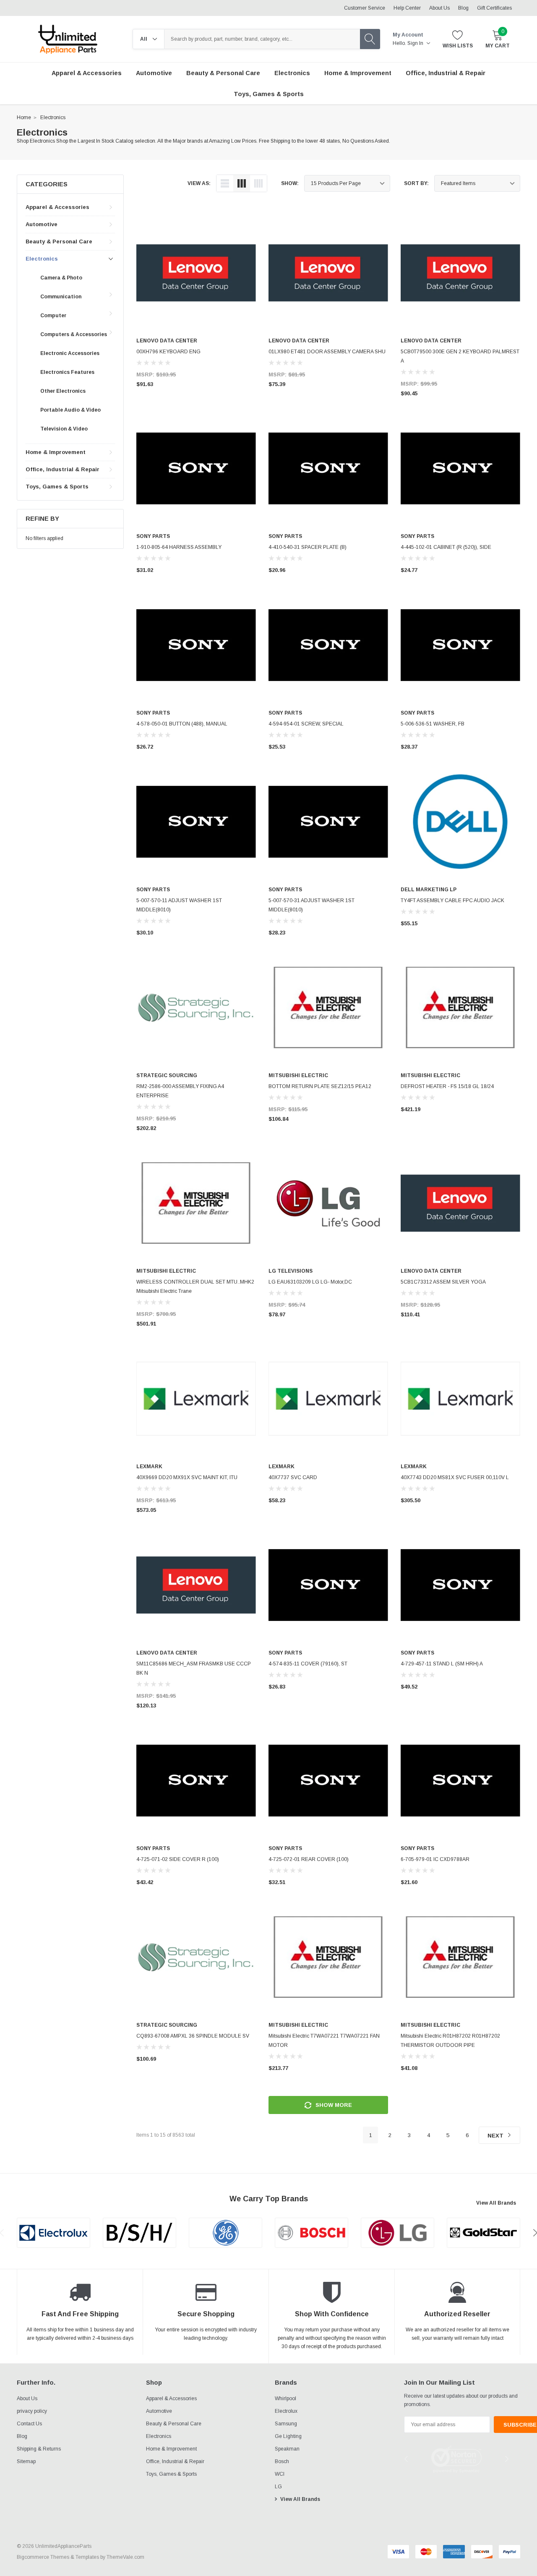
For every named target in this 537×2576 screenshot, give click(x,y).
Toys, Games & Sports (57, 487)
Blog (463, 8)
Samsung (286, 2424)
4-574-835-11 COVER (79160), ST (308, 1664)
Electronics (53, 117)
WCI (280, 2474)
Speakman (287, 2449)
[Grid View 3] (242, 183)
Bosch (282, 2461)
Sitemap (26, 2461)
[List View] (225, 183)
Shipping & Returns (39, 2449)
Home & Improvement (56, 452)
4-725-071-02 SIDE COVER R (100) (178, 1859)
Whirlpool (285, 2399)
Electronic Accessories (70, 353)
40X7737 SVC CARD (293, 1477)
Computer (53, 316)
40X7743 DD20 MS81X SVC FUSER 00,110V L (455, 1477)
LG (278, 2487)
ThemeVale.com (125, 2557)
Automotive (42, 224)
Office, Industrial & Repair (63, 469)
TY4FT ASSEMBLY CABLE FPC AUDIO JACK (452, 900)
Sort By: (416, 183)
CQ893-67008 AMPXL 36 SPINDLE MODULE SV (193, 2036)
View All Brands (496, 2203)
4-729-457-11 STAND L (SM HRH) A (442, 1664)
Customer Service (365, 8)
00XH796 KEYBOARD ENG (168, 352)
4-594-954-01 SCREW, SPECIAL (306, 724)
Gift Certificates (494, 8)
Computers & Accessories (74, 334)
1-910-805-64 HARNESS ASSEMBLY (179, 547)
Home (24, 117)
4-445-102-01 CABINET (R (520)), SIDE (446, 547)
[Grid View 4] (258, 183)
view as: (199, 183)
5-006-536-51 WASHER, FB (433, 724)
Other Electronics (63, 391)
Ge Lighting (288, 2436)
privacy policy (32, 2411)
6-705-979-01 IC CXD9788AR (435, 1859)
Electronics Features (67, 372)
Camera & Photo (61, 278)
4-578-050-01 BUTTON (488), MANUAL (182, 724)
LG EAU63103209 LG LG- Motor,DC (310, 1282)
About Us (439, 8)
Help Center (407, 8)
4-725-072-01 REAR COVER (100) (309, 1859)
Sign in (416, 43)
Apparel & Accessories (57, 207)
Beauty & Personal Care (59, 241)
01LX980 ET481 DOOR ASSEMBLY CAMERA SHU (327, 352)
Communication (61, 297)
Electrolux (286, 2411)
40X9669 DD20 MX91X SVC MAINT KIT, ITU (187, 1477)
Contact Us (29, 2424)
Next (496, 2136)
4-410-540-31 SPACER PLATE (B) (308, 547)
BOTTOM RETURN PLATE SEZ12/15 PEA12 (320, 1086)
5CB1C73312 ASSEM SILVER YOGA (443, 1282)
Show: (290, 183)
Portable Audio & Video (70, 410)
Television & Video (64, 429)
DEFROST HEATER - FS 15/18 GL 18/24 (447, 1086)
